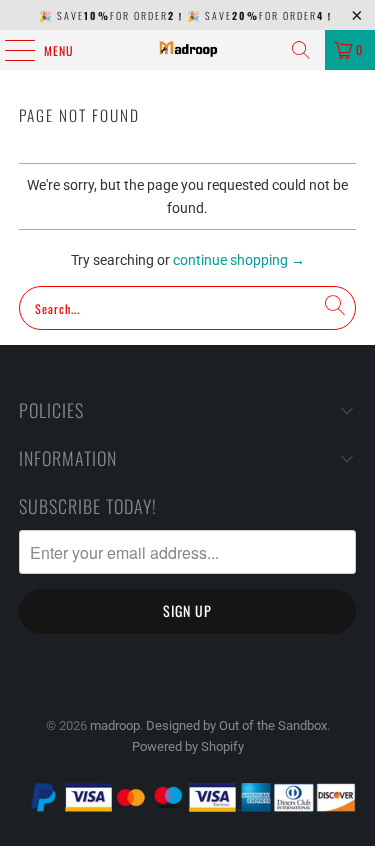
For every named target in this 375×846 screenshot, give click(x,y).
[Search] (301, 50)
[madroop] (188, 50)
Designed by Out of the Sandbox (236, 725)
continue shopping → (239, 260)
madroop (115, 725)
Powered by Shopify (188, 746)
